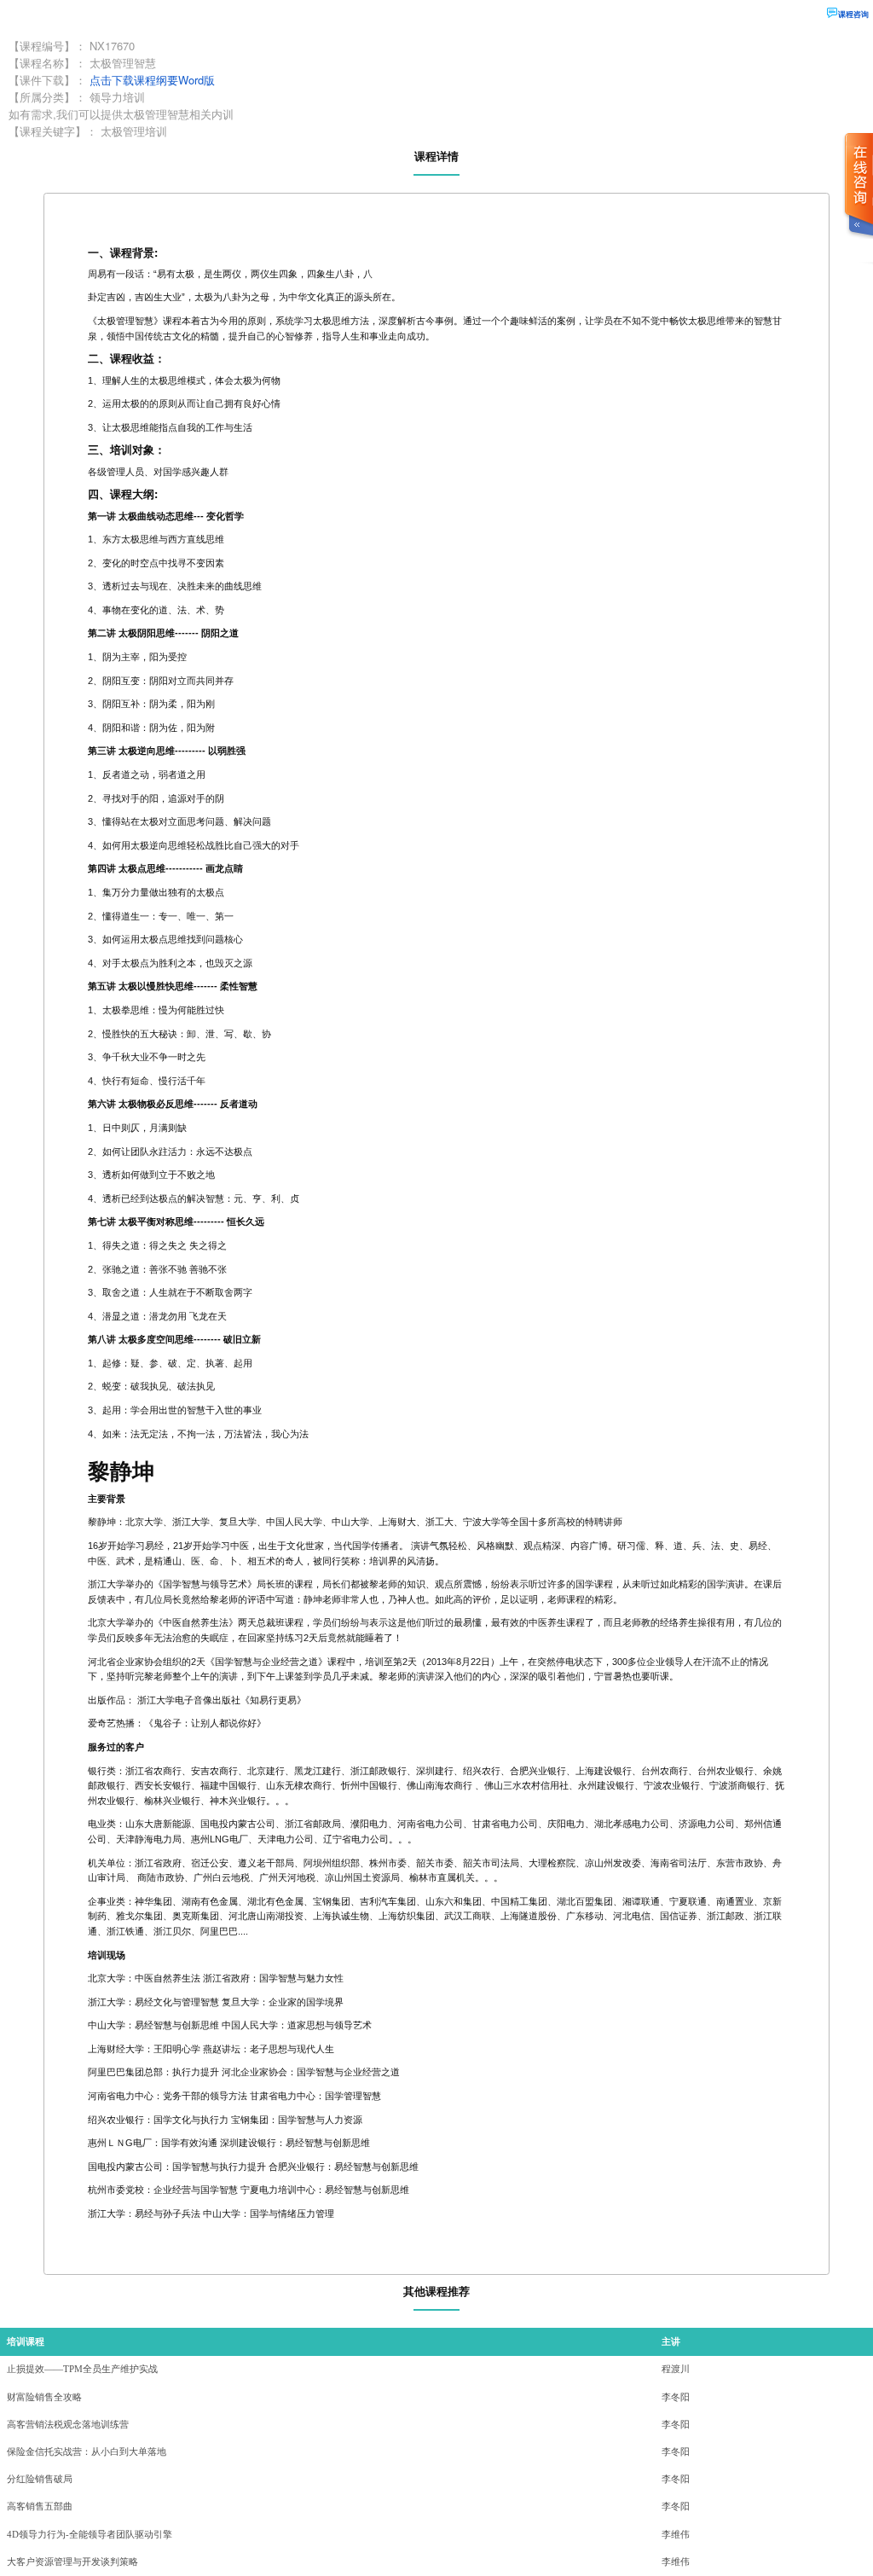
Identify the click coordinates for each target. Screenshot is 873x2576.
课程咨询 (853, 15)
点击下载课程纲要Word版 (152, 80)
